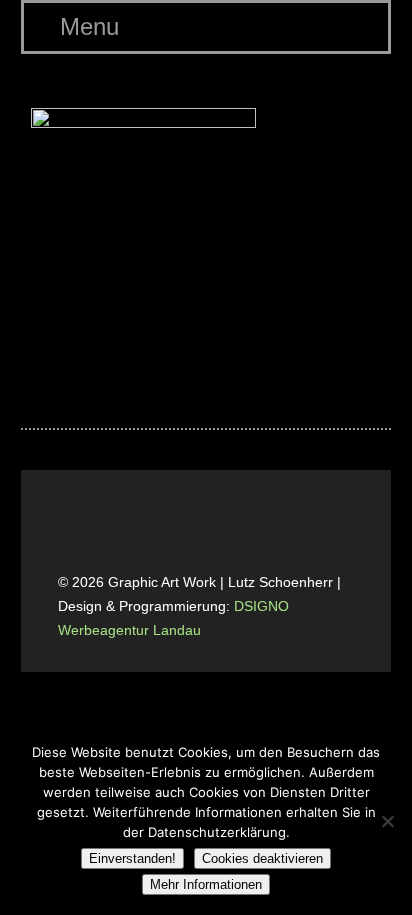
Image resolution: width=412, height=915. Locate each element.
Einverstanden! (132, 858)
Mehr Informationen (206, 884)
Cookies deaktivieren (262, 858)
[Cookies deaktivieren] (387, 821)
